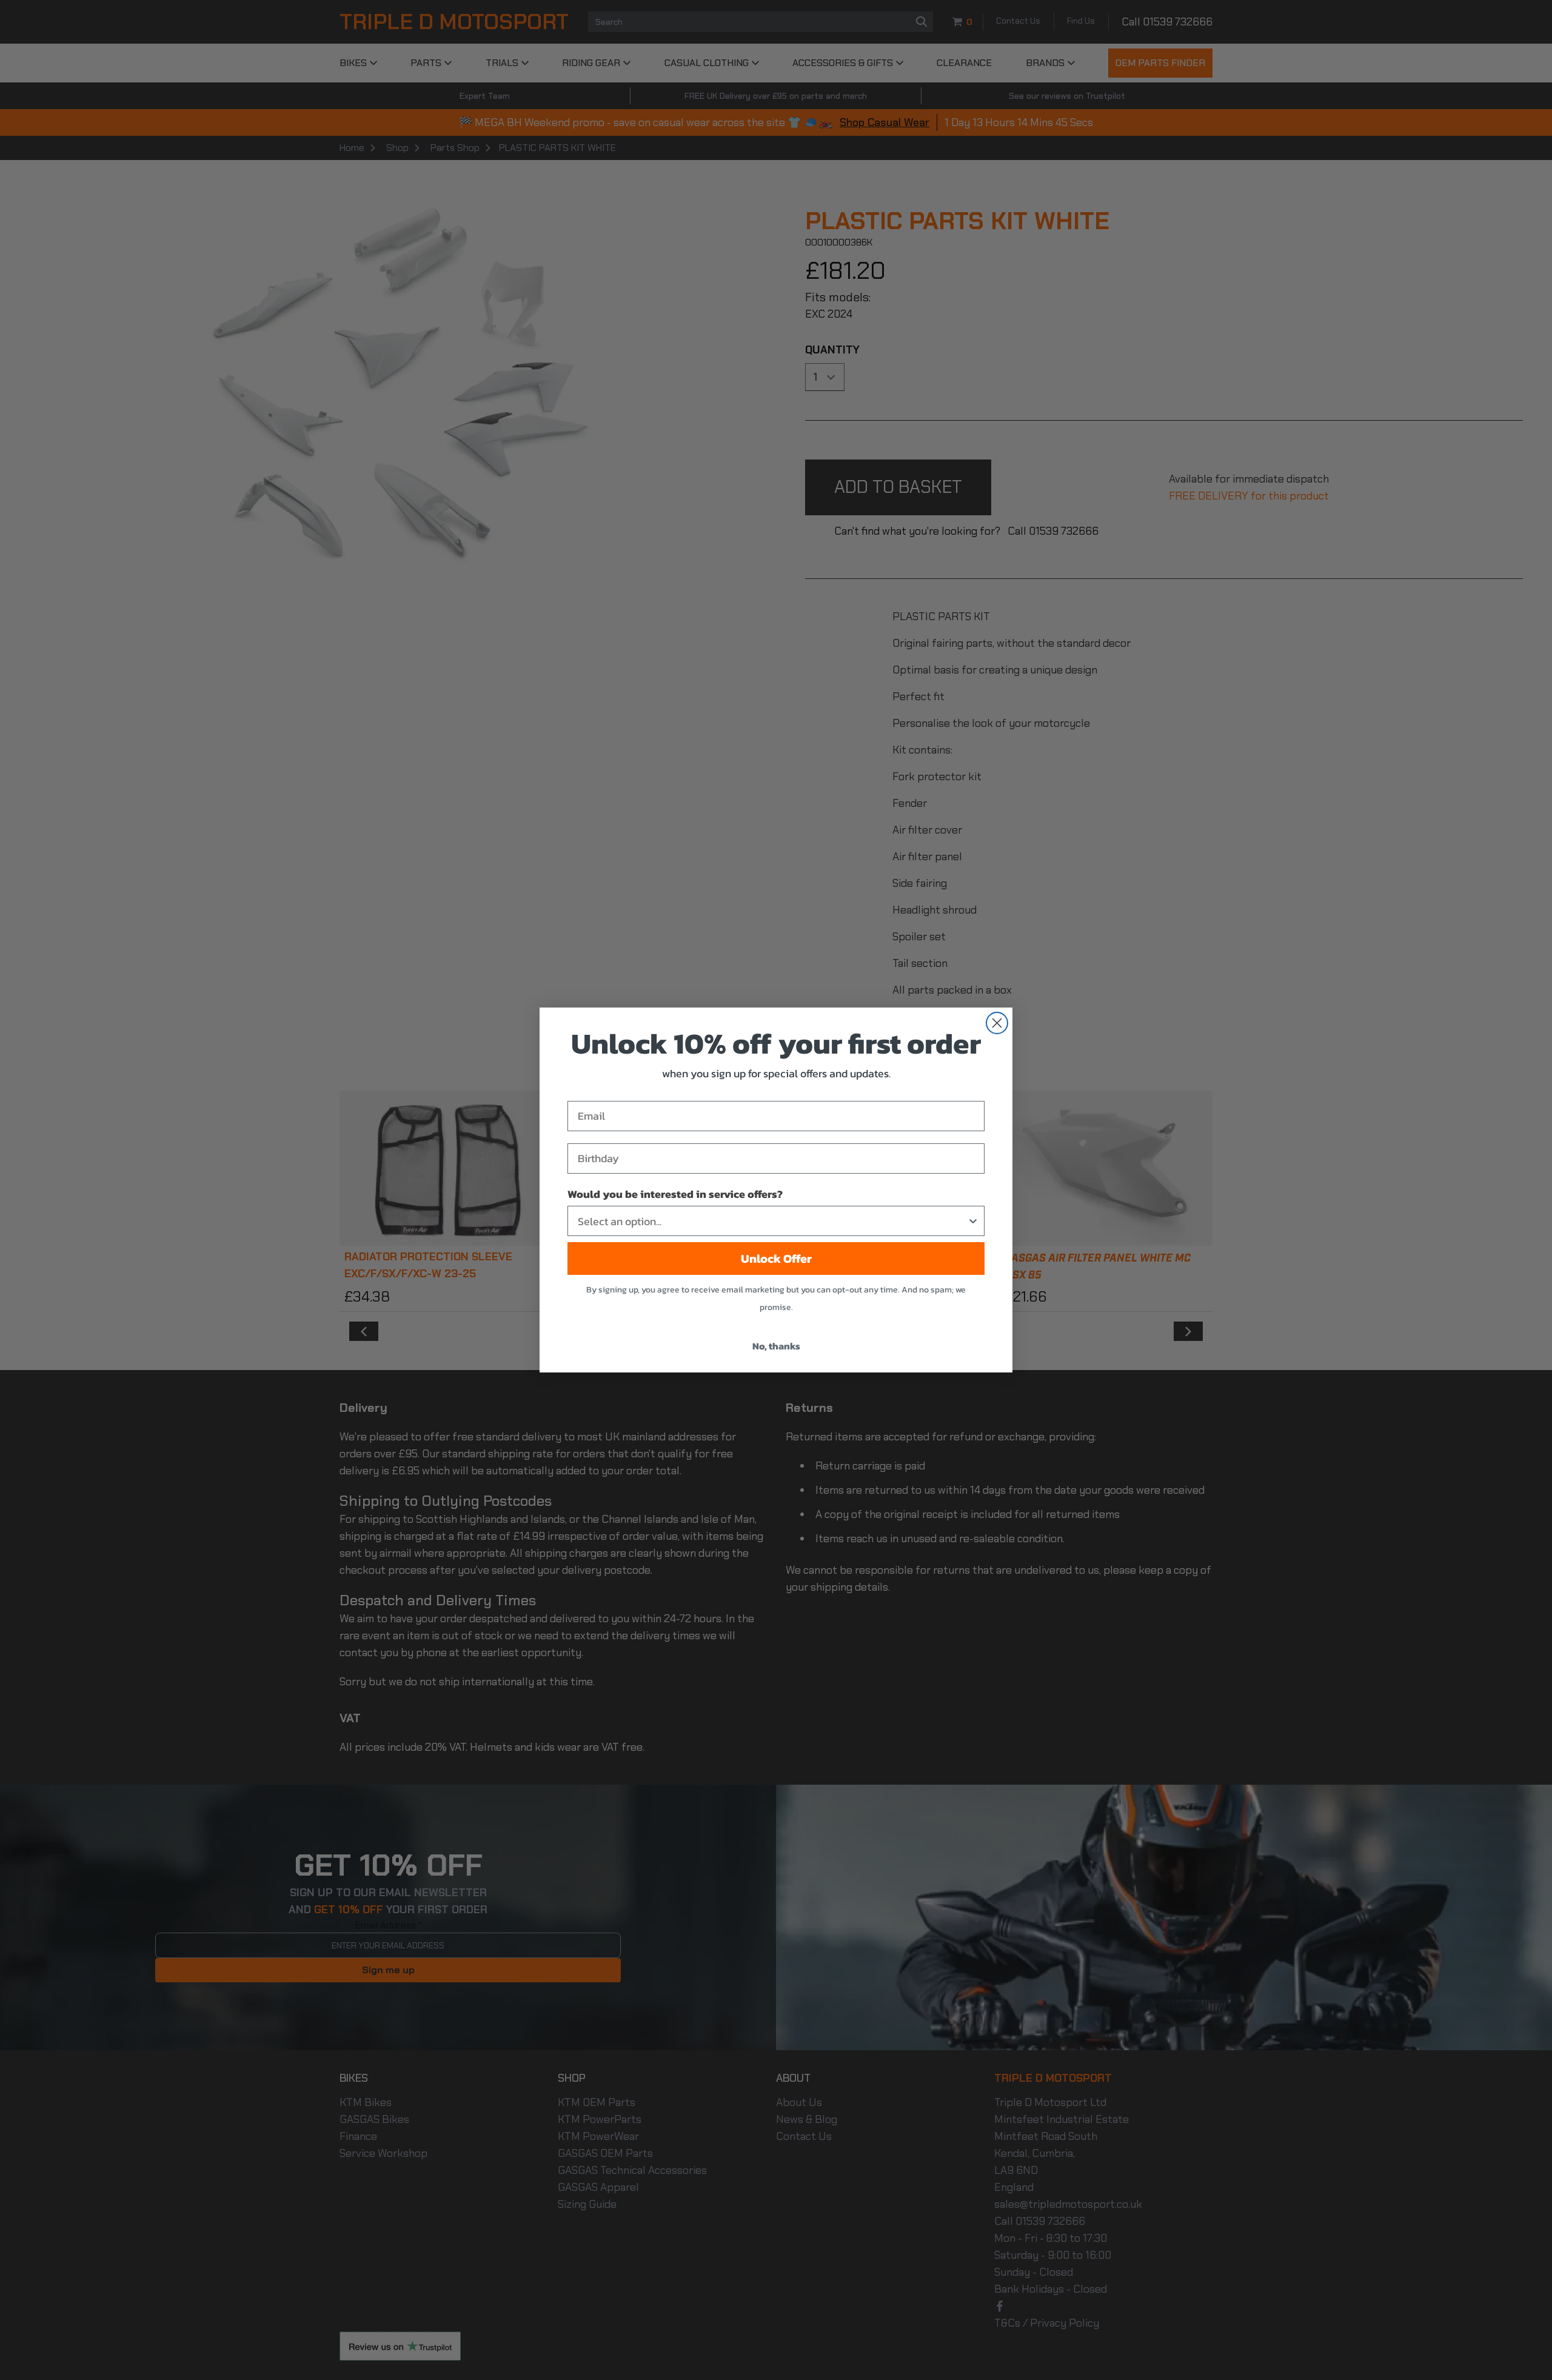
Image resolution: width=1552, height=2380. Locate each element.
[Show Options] (973, 1221)
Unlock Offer (776, 1259)
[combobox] (772, 1221)
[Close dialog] (997, 1023)
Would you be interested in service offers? (675, 1194)
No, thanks (776, 1346)
